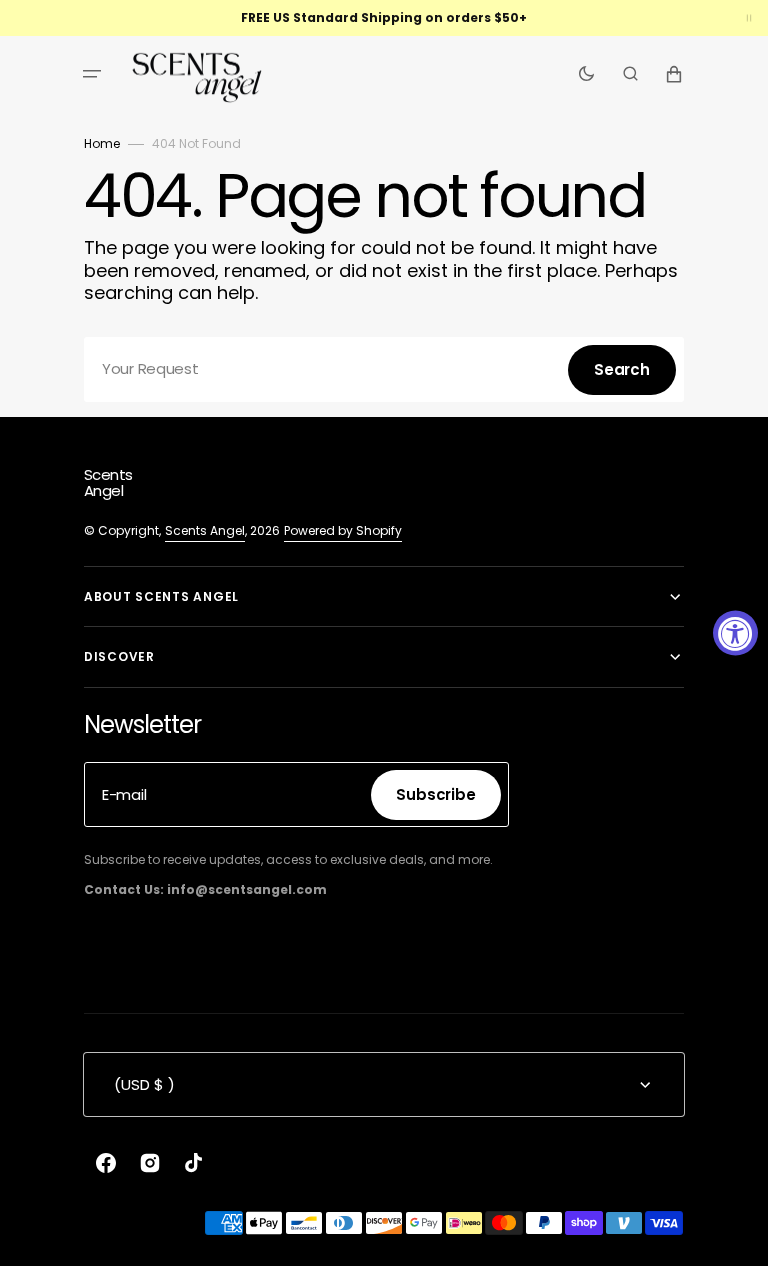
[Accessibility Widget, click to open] (735, 633)
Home (102, 143)
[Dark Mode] (586, 74)
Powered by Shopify (343, 530)
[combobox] (384, 369)
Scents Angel (205, 530)
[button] (92, 74)
